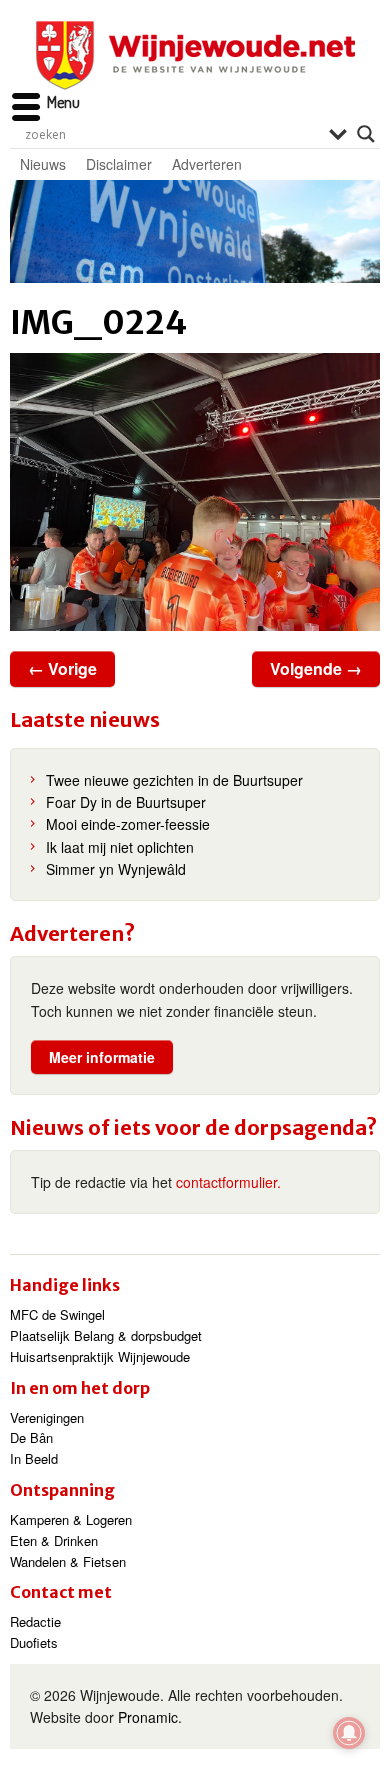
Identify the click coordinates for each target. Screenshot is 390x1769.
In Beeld (34, 1458)
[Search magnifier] (366, 134)
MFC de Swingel (57, 1314)
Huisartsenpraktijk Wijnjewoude (100, 1356)
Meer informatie (102, 1057)
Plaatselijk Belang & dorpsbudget (106, 1335)
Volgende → (316, 668)
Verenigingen (47, 1417)
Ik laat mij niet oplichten (120, 847)
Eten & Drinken (54, 1540)
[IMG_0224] (195, 492)
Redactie (35, 1621)
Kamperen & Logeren (71, 1519)
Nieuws (43, 164)
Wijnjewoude (195, 55)
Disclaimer (119, 164)
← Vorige (62, 668)
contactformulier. (228, 1182)
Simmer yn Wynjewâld (116, 869)
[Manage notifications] (349, 1733)
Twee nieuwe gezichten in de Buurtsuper (174, 780)
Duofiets (34, 1642)
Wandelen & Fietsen (68, 1561)
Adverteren (207, 164)
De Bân (31, 1437)
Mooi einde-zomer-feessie (128, 824)
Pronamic (148, 1717)
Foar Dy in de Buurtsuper (126, 802)
